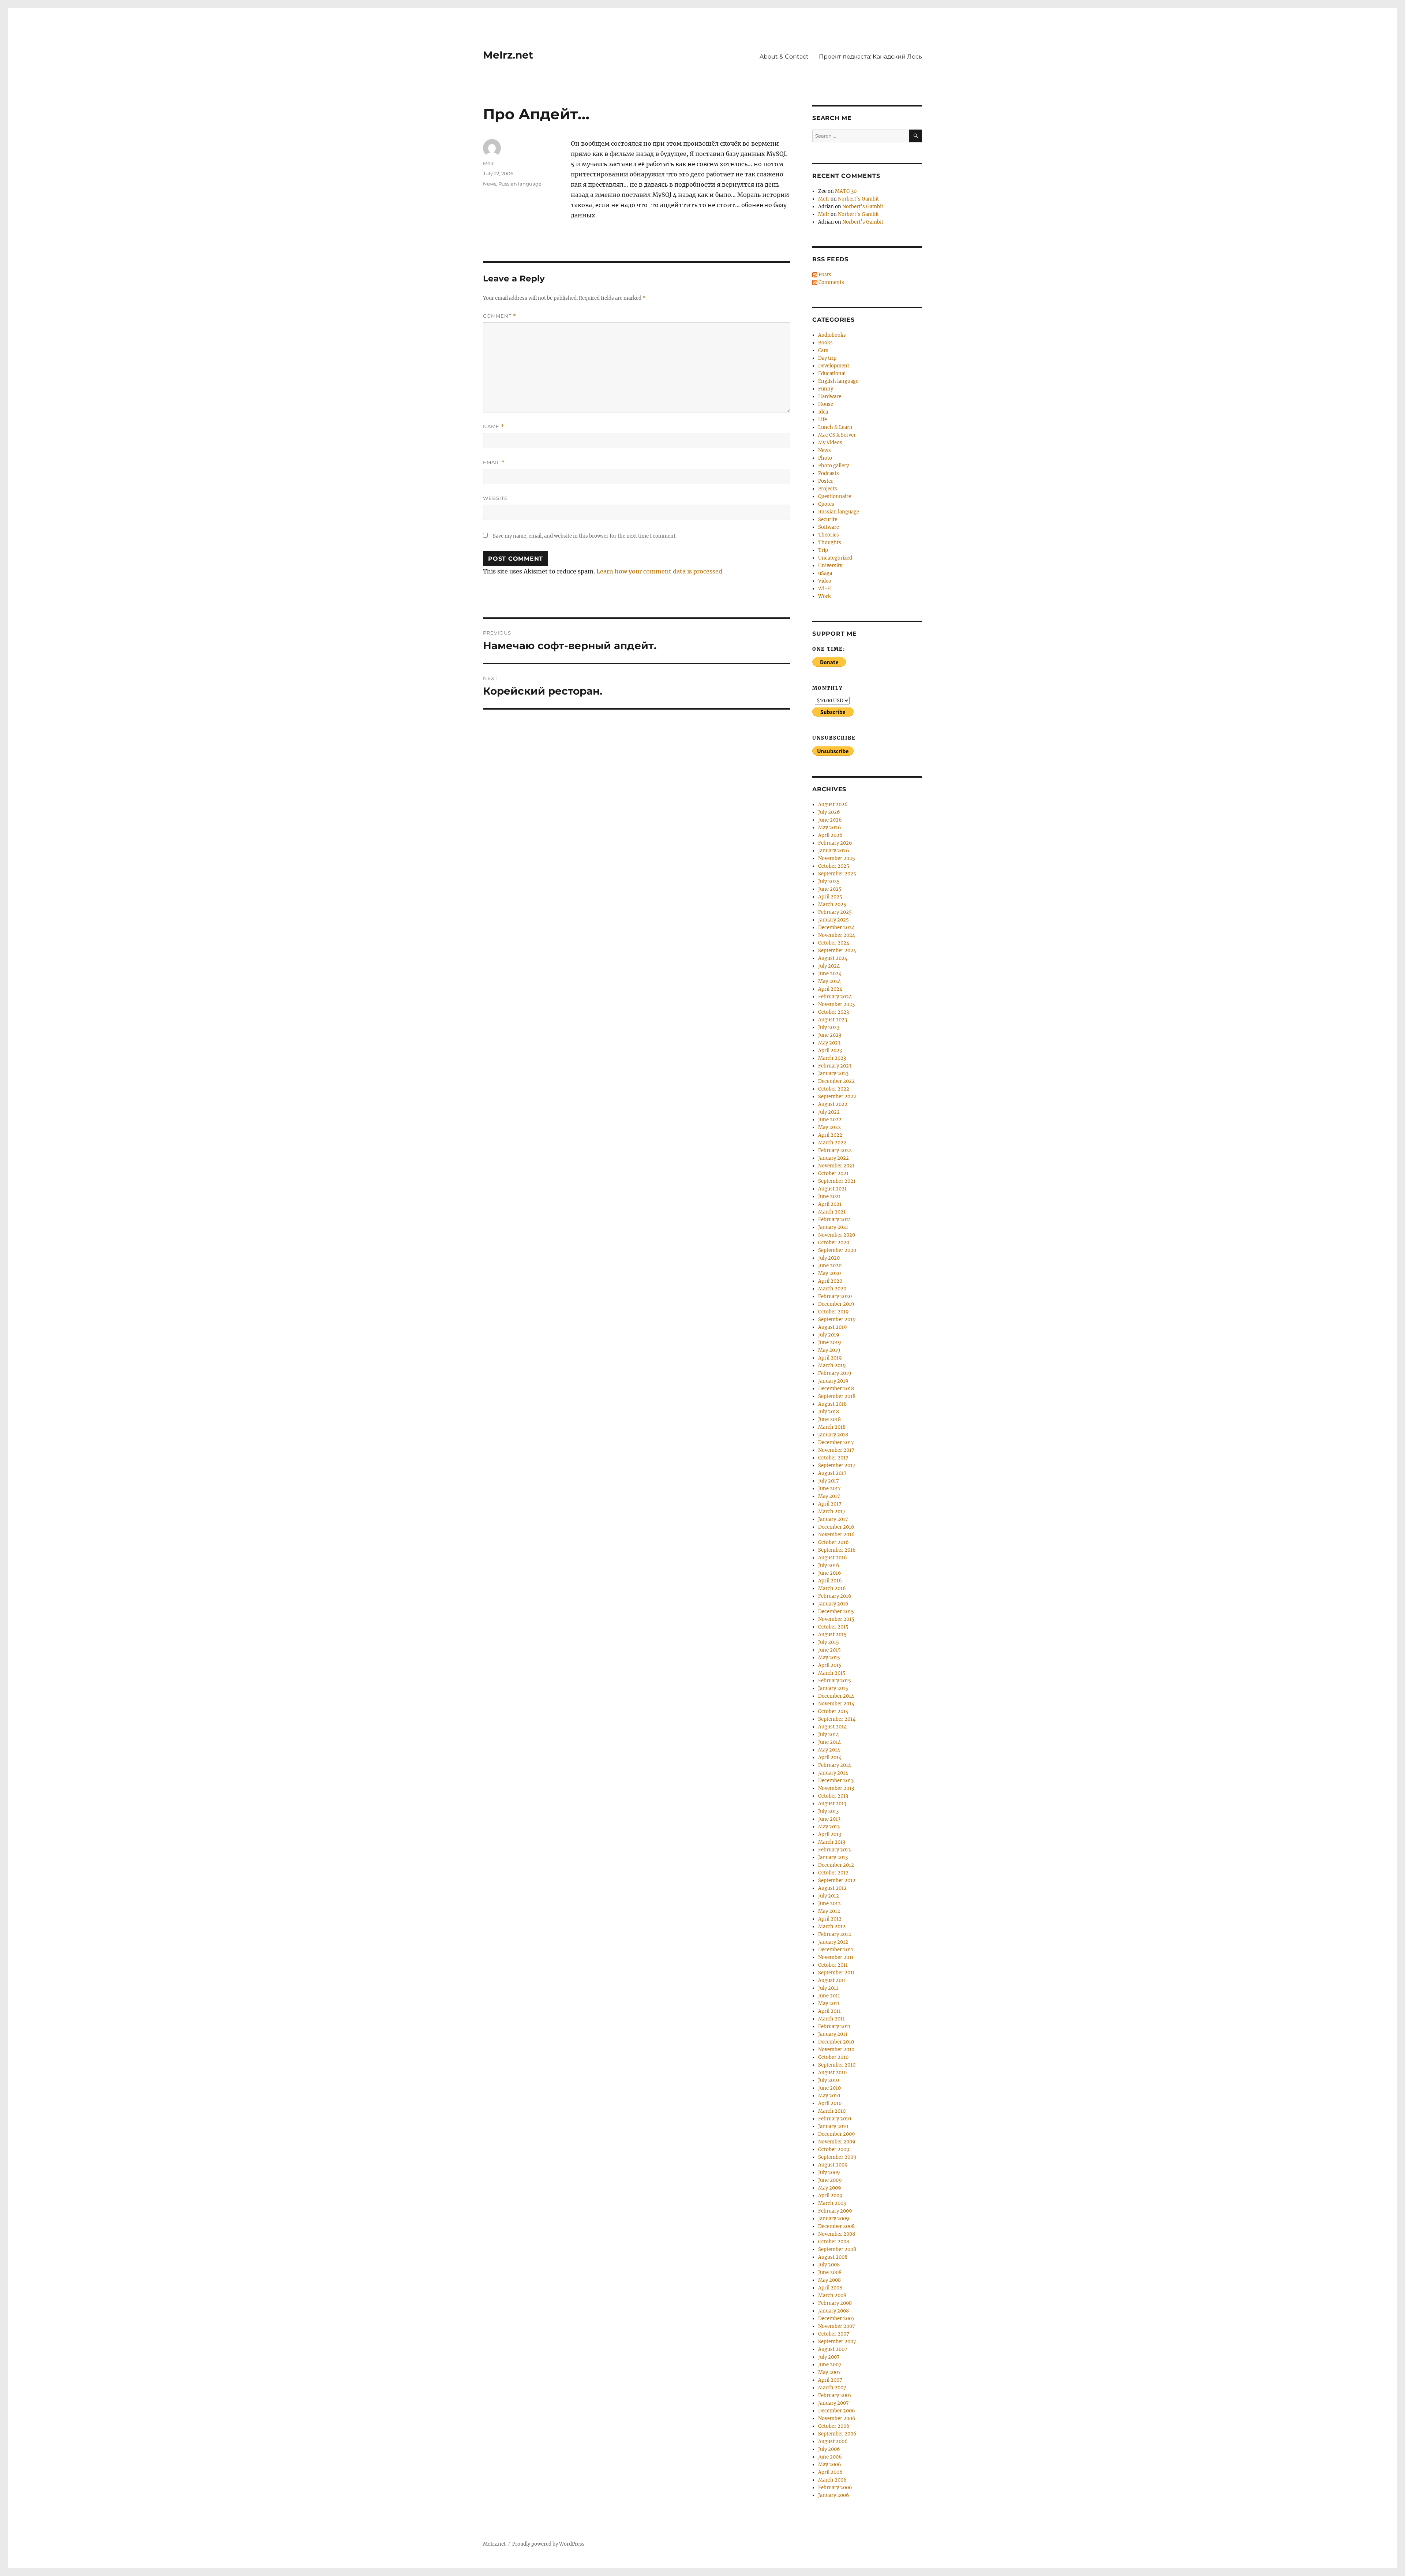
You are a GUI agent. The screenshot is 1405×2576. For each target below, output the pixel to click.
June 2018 (829, 1419)
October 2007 (834, 2334)
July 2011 (828, 1988)
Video (825, 581)
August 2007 (833, 2349)
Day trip (827, 358)
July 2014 (829, 1734)
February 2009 (835, 2211)
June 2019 (830, 1343)
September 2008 (837, 2249)
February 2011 (834, 2027)
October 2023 (833, 1012)
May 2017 (829, 1496)
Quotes (826, 504)
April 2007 (830, 2380)
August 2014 (832, 1727)
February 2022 (835, 1150)
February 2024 (835, 997)
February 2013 (834, 1850)
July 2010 (829, 2080)
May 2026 (830, 828)
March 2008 (832, 2295)
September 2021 (837, 1181)
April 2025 (830, 897)
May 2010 (829, 2096)
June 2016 (830, 1573)
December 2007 (836, 2319)
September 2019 (837, 1319)
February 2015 (835, 1681)
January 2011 (833, 2034)
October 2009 (834, 2149)
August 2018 (832, 1404)
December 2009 (837, 2134)
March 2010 (832, 2111)
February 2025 (835, 912)
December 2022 (836, 1081)
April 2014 (830, 1758)
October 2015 (833, 1627)
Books (825, 343)
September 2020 (837, 1250)
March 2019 (832, 1366)
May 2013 (829, 1827)
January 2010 (833, 2126)
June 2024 (830, 974)
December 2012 (836, 1865)
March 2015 (832, 1673)
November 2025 (837, 858)
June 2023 (830, 1035)
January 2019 (833, 1381)
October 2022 (834, 1089)
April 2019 (830, 1358)
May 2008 (829, 2280)
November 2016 (836, 1535)
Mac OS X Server (837, 435)
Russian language (520, 184)
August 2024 (833, 958)
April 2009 (830, 2196)
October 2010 (833, 2057)
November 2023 (836, 1004)
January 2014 (833, 1773)
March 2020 (832, 1289)
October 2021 (833, 1173)
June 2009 (830, 2180)
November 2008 (837, 2234)
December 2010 (836, 2042)
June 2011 (829, 1996)
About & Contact (784, 57)
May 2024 (829, 981)
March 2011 (831, 2019)
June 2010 (829, 2088)
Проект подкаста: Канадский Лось (870, 57)
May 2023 (829, 1043)
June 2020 (830, 1266)
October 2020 (834, 1243)
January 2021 (833, 1227)
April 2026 (830, 835)
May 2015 (829, 1658)
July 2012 (829, 1896)
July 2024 (829, 966)
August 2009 (833, 2165)
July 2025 (829, 881)
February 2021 (835, 1220)
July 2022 (829, 1112)
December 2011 (836, 1950)
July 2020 (829, 1258)
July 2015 (829, 1642)
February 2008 (835, 2303)
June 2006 (830, 2457)
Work (825, 596)
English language (838, 381)
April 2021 (830, 1204)
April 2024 (830, 989)
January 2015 (833, 1688)
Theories (829, 535)
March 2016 (832, 1588)
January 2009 (834, 2219)
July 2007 (829, 2357)
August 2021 (832, 1189)
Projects (828, 489)
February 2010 (835, 2119)
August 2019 (833, 1327)
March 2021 (832, 1212)
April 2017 (830, 1504)
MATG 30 (846, 191)
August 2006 (833, 2442)
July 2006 (829, 2449)
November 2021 (836, 1166)
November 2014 (836, 1704)
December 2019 (836, 1304)
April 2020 (830, 1281)
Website (495, 498)
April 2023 (830, 1050)
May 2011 (829, 2003)
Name (494, 427)
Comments (831, 282)
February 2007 (835, 2395)
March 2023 (832, 1058)
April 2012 (830, 1919)
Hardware (830, 397)
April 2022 (830, 1135)
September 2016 (837, 1550)
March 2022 (832, 1143)
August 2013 (832, 1804)
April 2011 (829, 2011)
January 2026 (834, 851)
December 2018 (836, 1389)
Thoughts (830, 543)
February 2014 (835, 1765)
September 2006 (837, 2434)
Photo (825, 458)
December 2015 (836, 1612)
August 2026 (833, 805)
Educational (832, 373)
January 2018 (833, 1435)
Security (828, 519)
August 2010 (832, 2073)
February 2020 (835, 1296)
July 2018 (829, 1412)
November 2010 (836, 2050)
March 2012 (832, 1927)
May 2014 (829, 1750)
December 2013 (836, 1781)
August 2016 (833, 1558)
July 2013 (828, 1811)
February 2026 (835, 843)
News (490, 184)
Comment (500, 316)
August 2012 (832, 1888)
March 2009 (832, 2203)
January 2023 (833, 1074)
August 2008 (833, 2257)
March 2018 (832, 1427)
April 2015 (830, 1665)
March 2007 (832, 2388)
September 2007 (837, 2342)
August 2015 (832, 1635)
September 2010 (837, 2065)
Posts (824, 275)
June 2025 (830, 889)
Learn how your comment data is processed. (660, 571)
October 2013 (833, 1796)
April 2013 (830, 1834)
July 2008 (829, 2265)
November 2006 (837, 2418)
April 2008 (830, 2288)
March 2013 (832, 1842)
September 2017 (837, 1465)
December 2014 (836, 1696)
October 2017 (833, 1458)
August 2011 (832, 1980)
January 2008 (833, 2311)
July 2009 (829, 2173)
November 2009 (837, 2142)
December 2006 (837, 2411)
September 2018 (837, 1396)
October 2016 (833, 1542)
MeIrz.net (508, 55)
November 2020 (837, 1235)
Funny (826, 389)
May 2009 (830, 2188)
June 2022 (830, 1120)
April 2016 (830, 1581)
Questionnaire (835, 496)
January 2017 (833, 1519)
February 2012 (835, 1934)
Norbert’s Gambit (858, 199)
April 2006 (830, 2472)
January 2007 (833, 2403)
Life (823, 420)
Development (834, 366)
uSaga (825, 573)
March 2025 (832, 904)
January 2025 (833, 920)
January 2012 (833, 1942)
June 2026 (830, 820)
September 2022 (837, 1097)
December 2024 (836, 928)
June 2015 (829, 1650)
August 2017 (832, 1473)
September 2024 (837, 951)
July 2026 (829, 812)
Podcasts (829, 473)
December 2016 (836, 1527)
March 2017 (832, 1512)
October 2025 (834, 866)
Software (829, 527)
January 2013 (833, 1857)
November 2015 (836, 1619)
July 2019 (829, 1335)
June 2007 (830, 2365)
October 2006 (834, 2426)
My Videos (830, 443)
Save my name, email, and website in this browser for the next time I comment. (585, 536)
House (826, 404)
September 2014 (837, 1719)
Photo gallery (833, 466)
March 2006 (832, 2480)
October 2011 (833, 1965)
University (830, 566)
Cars (823, 350)
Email (494, 462)
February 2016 (835, 1596)
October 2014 (833, 1711)
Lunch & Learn (835, 427)
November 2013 (836, 1788)
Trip (823, 550)
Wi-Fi (825, 589)
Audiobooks (832, 335)
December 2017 (836, 1442)
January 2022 (833, 1158)
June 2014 (829, 1742)
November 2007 (837, 2326)
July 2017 (829, 1481)
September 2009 (837, 2157)
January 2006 (834, 2495)
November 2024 (837, 935)
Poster (826, 481)
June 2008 (830, 2272)
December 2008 (836, 2226)
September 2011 (836, 1973)
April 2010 (830, 2103)
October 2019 (833, 1312)
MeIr (488, 163)
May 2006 (830, 2465)
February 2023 (835, 1066)
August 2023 (833, 1020)
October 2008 (834, 2242)
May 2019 (829, 1350)
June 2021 (829, 1197)
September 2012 (837, 1880)
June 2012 (829, 1904)
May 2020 (829, 1273)
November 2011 (836, 1957)
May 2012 (829, 1911)
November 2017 (836, 1450)
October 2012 (833, 1873)
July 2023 (829, 1027)
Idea (823, 412)
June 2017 (829, 1489)
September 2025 (837, 874)
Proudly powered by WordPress (548, 2544)
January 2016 (833, 1604)
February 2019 (835, 1373)
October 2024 (834, 943)
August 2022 (833, 1104)
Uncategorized (835, 558)
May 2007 (829, 2372)
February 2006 (835, 2488)
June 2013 (829, 1819)
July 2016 (829, 1565)
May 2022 (829, 1127)
